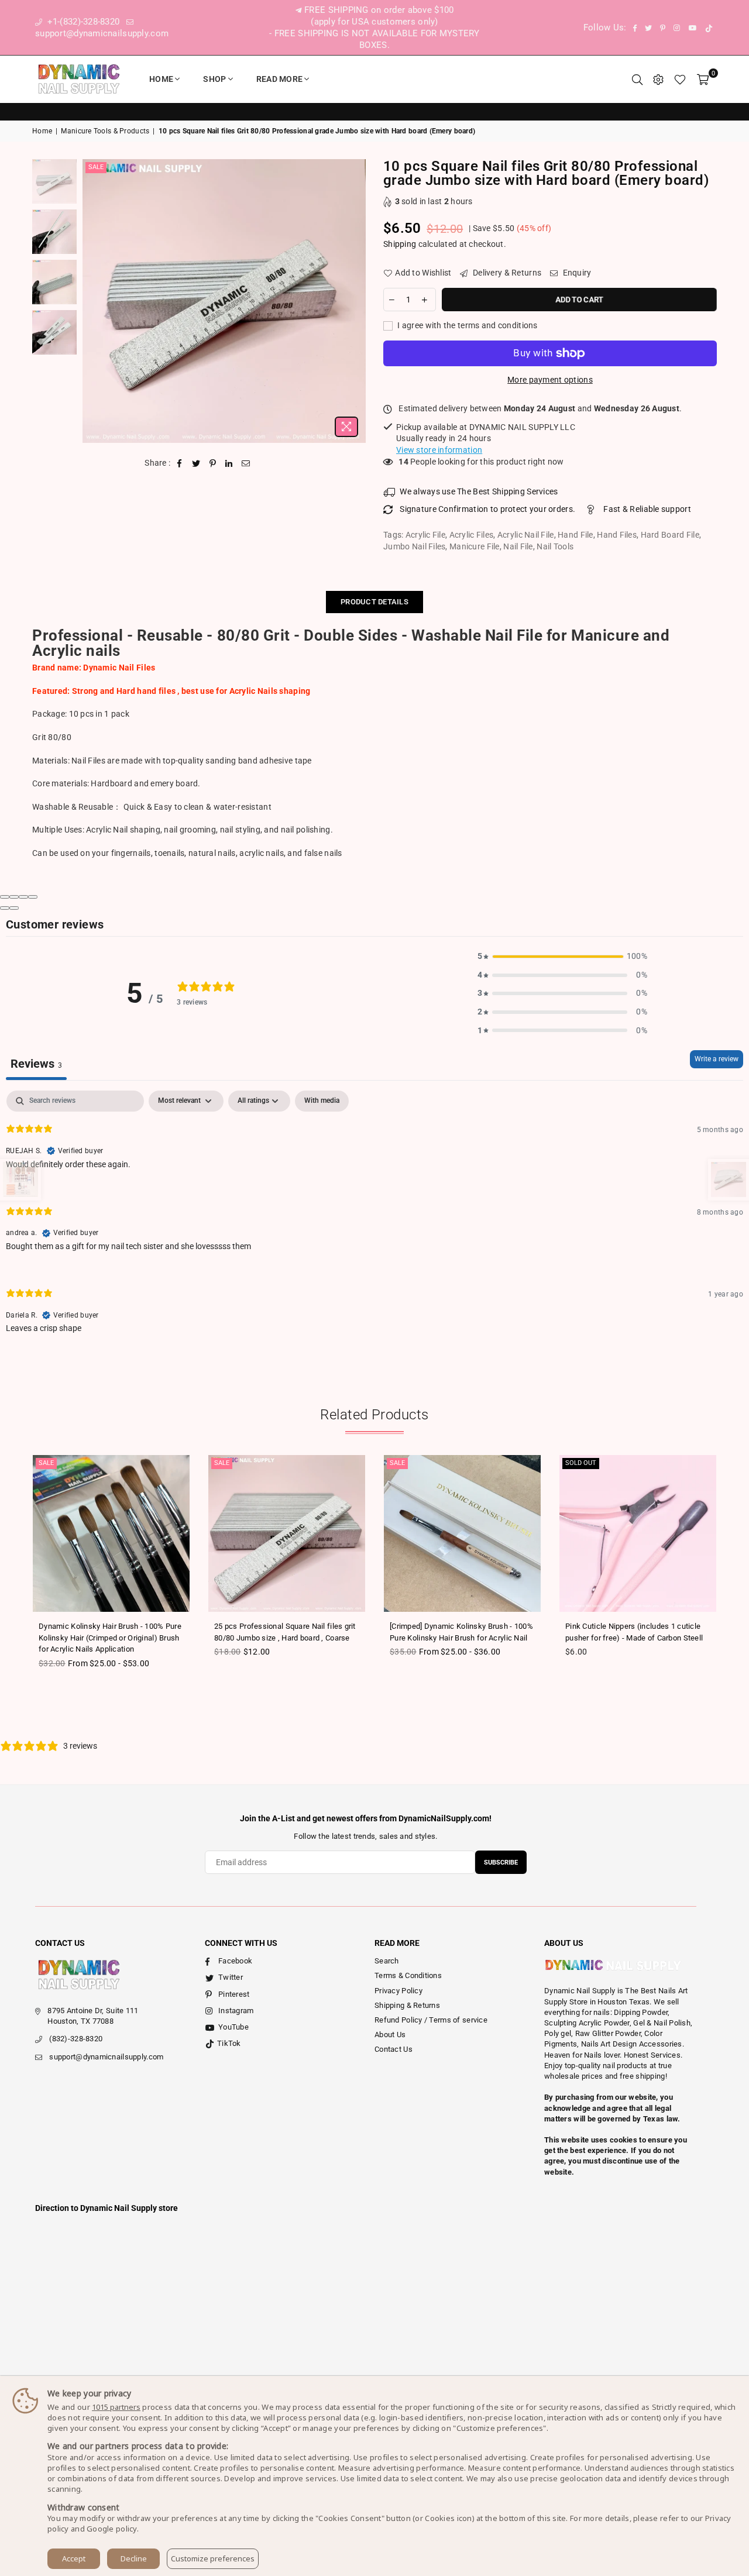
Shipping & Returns (407, 2005)
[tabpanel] (374, 1221)
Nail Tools (555, 546)
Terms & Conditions (408, 1975)
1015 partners (116, 2407)
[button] (562, 957)
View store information (439, 450)
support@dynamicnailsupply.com (106, 2057)
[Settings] (658, 79)
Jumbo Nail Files (414, 546)
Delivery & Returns (506, 273)
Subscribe (501, 1863)
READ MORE (280, 79)
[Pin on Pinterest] (213, 463)
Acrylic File (425, 535)
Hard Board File (670, 535)
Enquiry (576, 273)
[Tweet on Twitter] (196, 463)
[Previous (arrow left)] (5, 908)
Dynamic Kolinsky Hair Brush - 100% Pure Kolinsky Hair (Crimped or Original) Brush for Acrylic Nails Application (110, 1638)
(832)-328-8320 (76, 2039)
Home (161, 79)
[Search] (637, 79)
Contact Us (394, 2049)
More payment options (550, 380)
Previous (93, 301)
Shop (214, 79)
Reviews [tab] (36, 1064)
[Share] (14, 897)
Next (355, 301)
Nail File (518, 546)
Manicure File (475, 546)
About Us (390, 2035)
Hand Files (617, 535)
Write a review (717, 1059)
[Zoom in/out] (33, 897)
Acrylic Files (472, 535)
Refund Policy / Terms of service (431, 2020)
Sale (96, 167)
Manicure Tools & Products (105, 131)
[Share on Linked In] (229, 463)
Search (387, 1961)
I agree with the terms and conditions (467, 325)
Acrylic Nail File (526, 535)
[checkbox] (322, 1101)
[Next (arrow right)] (14, 908)
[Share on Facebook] (180, 463)
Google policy (112, 2529)
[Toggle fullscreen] (23, 897)
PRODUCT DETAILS (374, 602)
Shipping (400, 244)
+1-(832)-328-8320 (82, 22)
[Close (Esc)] (5, 897)
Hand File (576, 535)
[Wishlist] (680, 79)
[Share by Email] (246, 463)
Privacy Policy (398, 1991)
